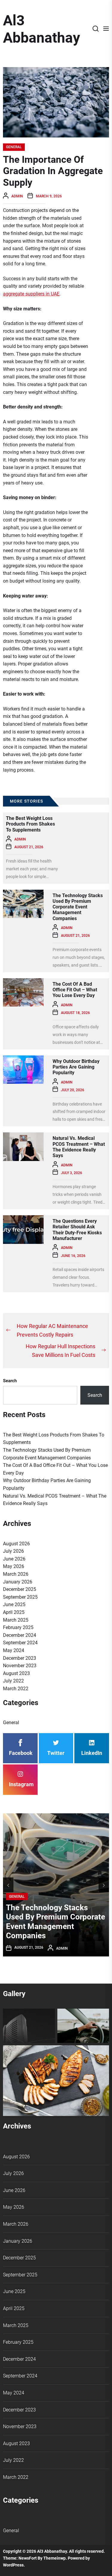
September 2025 (20, 1597)
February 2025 (18, 1627)
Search (10, 1381)
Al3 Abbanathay (42, 29)
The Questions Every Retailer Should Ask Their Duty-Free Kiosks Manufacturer (77, 1230)
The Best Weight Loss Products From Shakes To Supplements (30, 824)
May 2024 (14, 1650)
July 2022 (13, 1681)
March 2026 (16, 1574)
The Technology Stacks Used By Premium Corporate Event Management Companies (78, 907)
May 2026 (14, 1566)
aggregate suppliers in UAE (31, 294)
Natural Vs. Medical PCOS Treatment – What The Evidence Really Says (79, 1147)
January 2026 (18, 1582)
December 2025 (20, 1589)
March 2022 (16, 1689)
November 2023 (20, 1666)
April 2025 (14, 1612)
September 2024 (20, 1643)
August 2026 (16, 1544)
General (14, 147)
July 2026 (13, 1551)
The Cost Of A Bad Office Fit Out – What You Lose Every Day (75, 990)
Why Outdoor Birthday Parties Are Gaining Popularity (76, 1067)
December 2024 (20, 1635)
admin (17, 196)
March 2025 (16, 1620)
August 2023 (16, 1673)
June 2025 (14, 1604)
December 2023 (20, 1658)
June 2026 (14, 1559)
